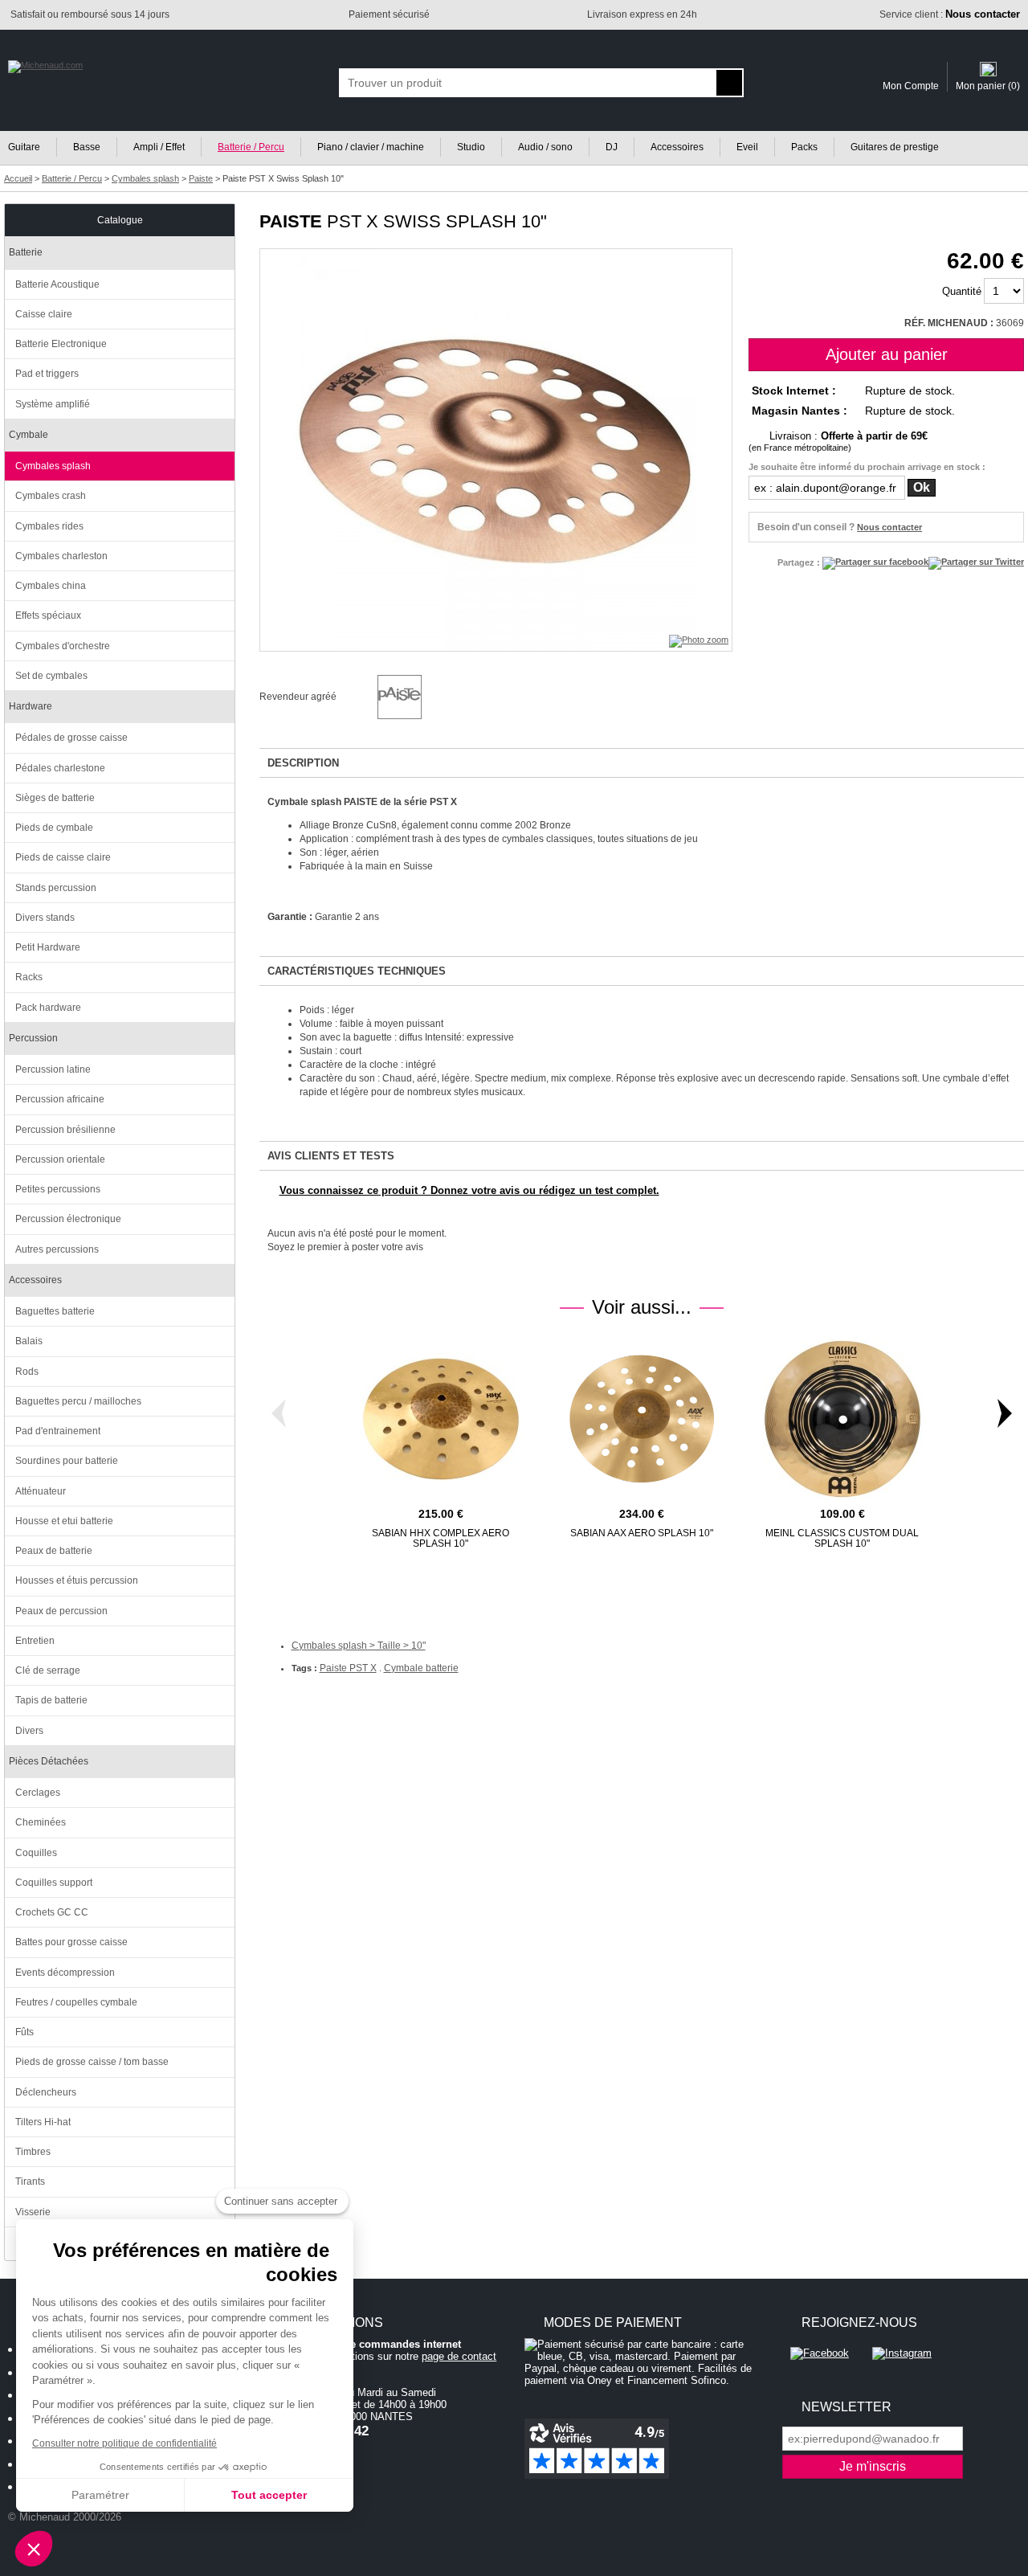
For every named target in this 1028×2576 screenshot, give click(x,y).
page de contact (459, 2356)
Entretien (35, 1641)
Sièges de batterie (55, 798)
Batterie (26, 252)
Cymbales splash (53, 466)
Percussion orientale (60, 1159)
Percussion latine (53, 1069)
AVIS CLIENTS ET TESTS (331, 1156)
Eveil (747, 147)
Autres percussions (57, 1249)
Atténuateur (41, 1491)
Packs (804, 147)
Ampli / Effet (159, 147)
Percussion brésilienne (65, 1130)
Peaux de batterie (54, 1551)
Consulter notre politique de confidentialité (124, 2443)
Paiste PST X (348, 1668)
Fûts (24, 2032)
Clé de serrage (48, 1670)
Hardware (31, 706)
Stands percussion (56, 888)
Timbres (33, 2152)
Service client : (950, 14)
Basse (87, 147)
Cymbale (29, 435)
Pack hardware (48, 1008)
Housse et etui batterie (64, 1521)
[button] (34, 2549)
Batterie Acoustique (57, 284)
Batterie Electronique (61, 344)
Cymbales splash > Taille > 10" (359, 1646)
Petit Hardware (48, 947)
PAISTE (291, 221)
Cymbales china (51, 586)
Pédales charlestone (60, 768)
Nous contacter (889, 527)
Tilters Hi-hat (43, 2122)
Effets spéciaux (48, 615)
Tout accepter (269, 2495)
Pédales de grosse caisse (71, 738)
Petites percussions (58, 1189)
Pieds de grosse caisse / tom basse (92, 2062)
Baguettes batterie (55, 1311)
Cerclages (38, 1793)
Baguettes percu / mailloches (78, 1401)
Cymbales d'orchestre (63, 646)
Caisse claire (44, 314)
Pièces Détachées (49, 1761)
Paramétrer (100, 2495)
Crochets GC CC (52, 1912)
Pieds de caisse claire (63, 857)
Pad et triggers (47, 374)
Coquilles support (54, 1883)
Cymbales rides (49, 526)
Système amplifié (53, 404)
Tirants (30, 2181)
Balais (29, 1341)
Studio (471, 147)
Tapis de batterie (51, 1700)
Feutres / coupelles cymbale (76, 2002)
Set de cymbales (51, 676)
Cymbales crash (51, 496)
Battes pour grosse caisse (71, 1942)
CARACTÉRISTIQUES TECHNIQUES (357, 971)
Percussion (33, 1038)
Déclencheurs (46, 2092)
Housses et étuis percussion (77, 1580)
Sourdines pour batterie (67, 1461)
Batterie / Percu (251, 147)
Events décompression (65, 1973)
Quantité (962, 291)
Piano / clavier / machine (371, 147)
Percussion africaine (60, 1099)
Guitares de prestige (895, 147)
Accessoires (677, 147)
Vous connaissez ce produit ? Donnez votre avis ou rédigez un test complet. (469, 1190)
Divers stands (45, 918)
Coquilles (36, 1853)
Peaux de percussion (61, 1611)
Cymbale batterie (421, 1668)
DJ (612, 147)
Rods (27, 1372)
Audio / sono (545, 147)
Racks (29, 977)
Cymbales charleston (61, 556)
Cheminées (41, 1822)
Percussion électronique (68, 1219)
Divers (29, 1731)
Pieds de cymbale (54, 828)
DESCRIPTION (303, 763)
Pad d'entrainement (58, 1431)
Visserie (33, 2212)
